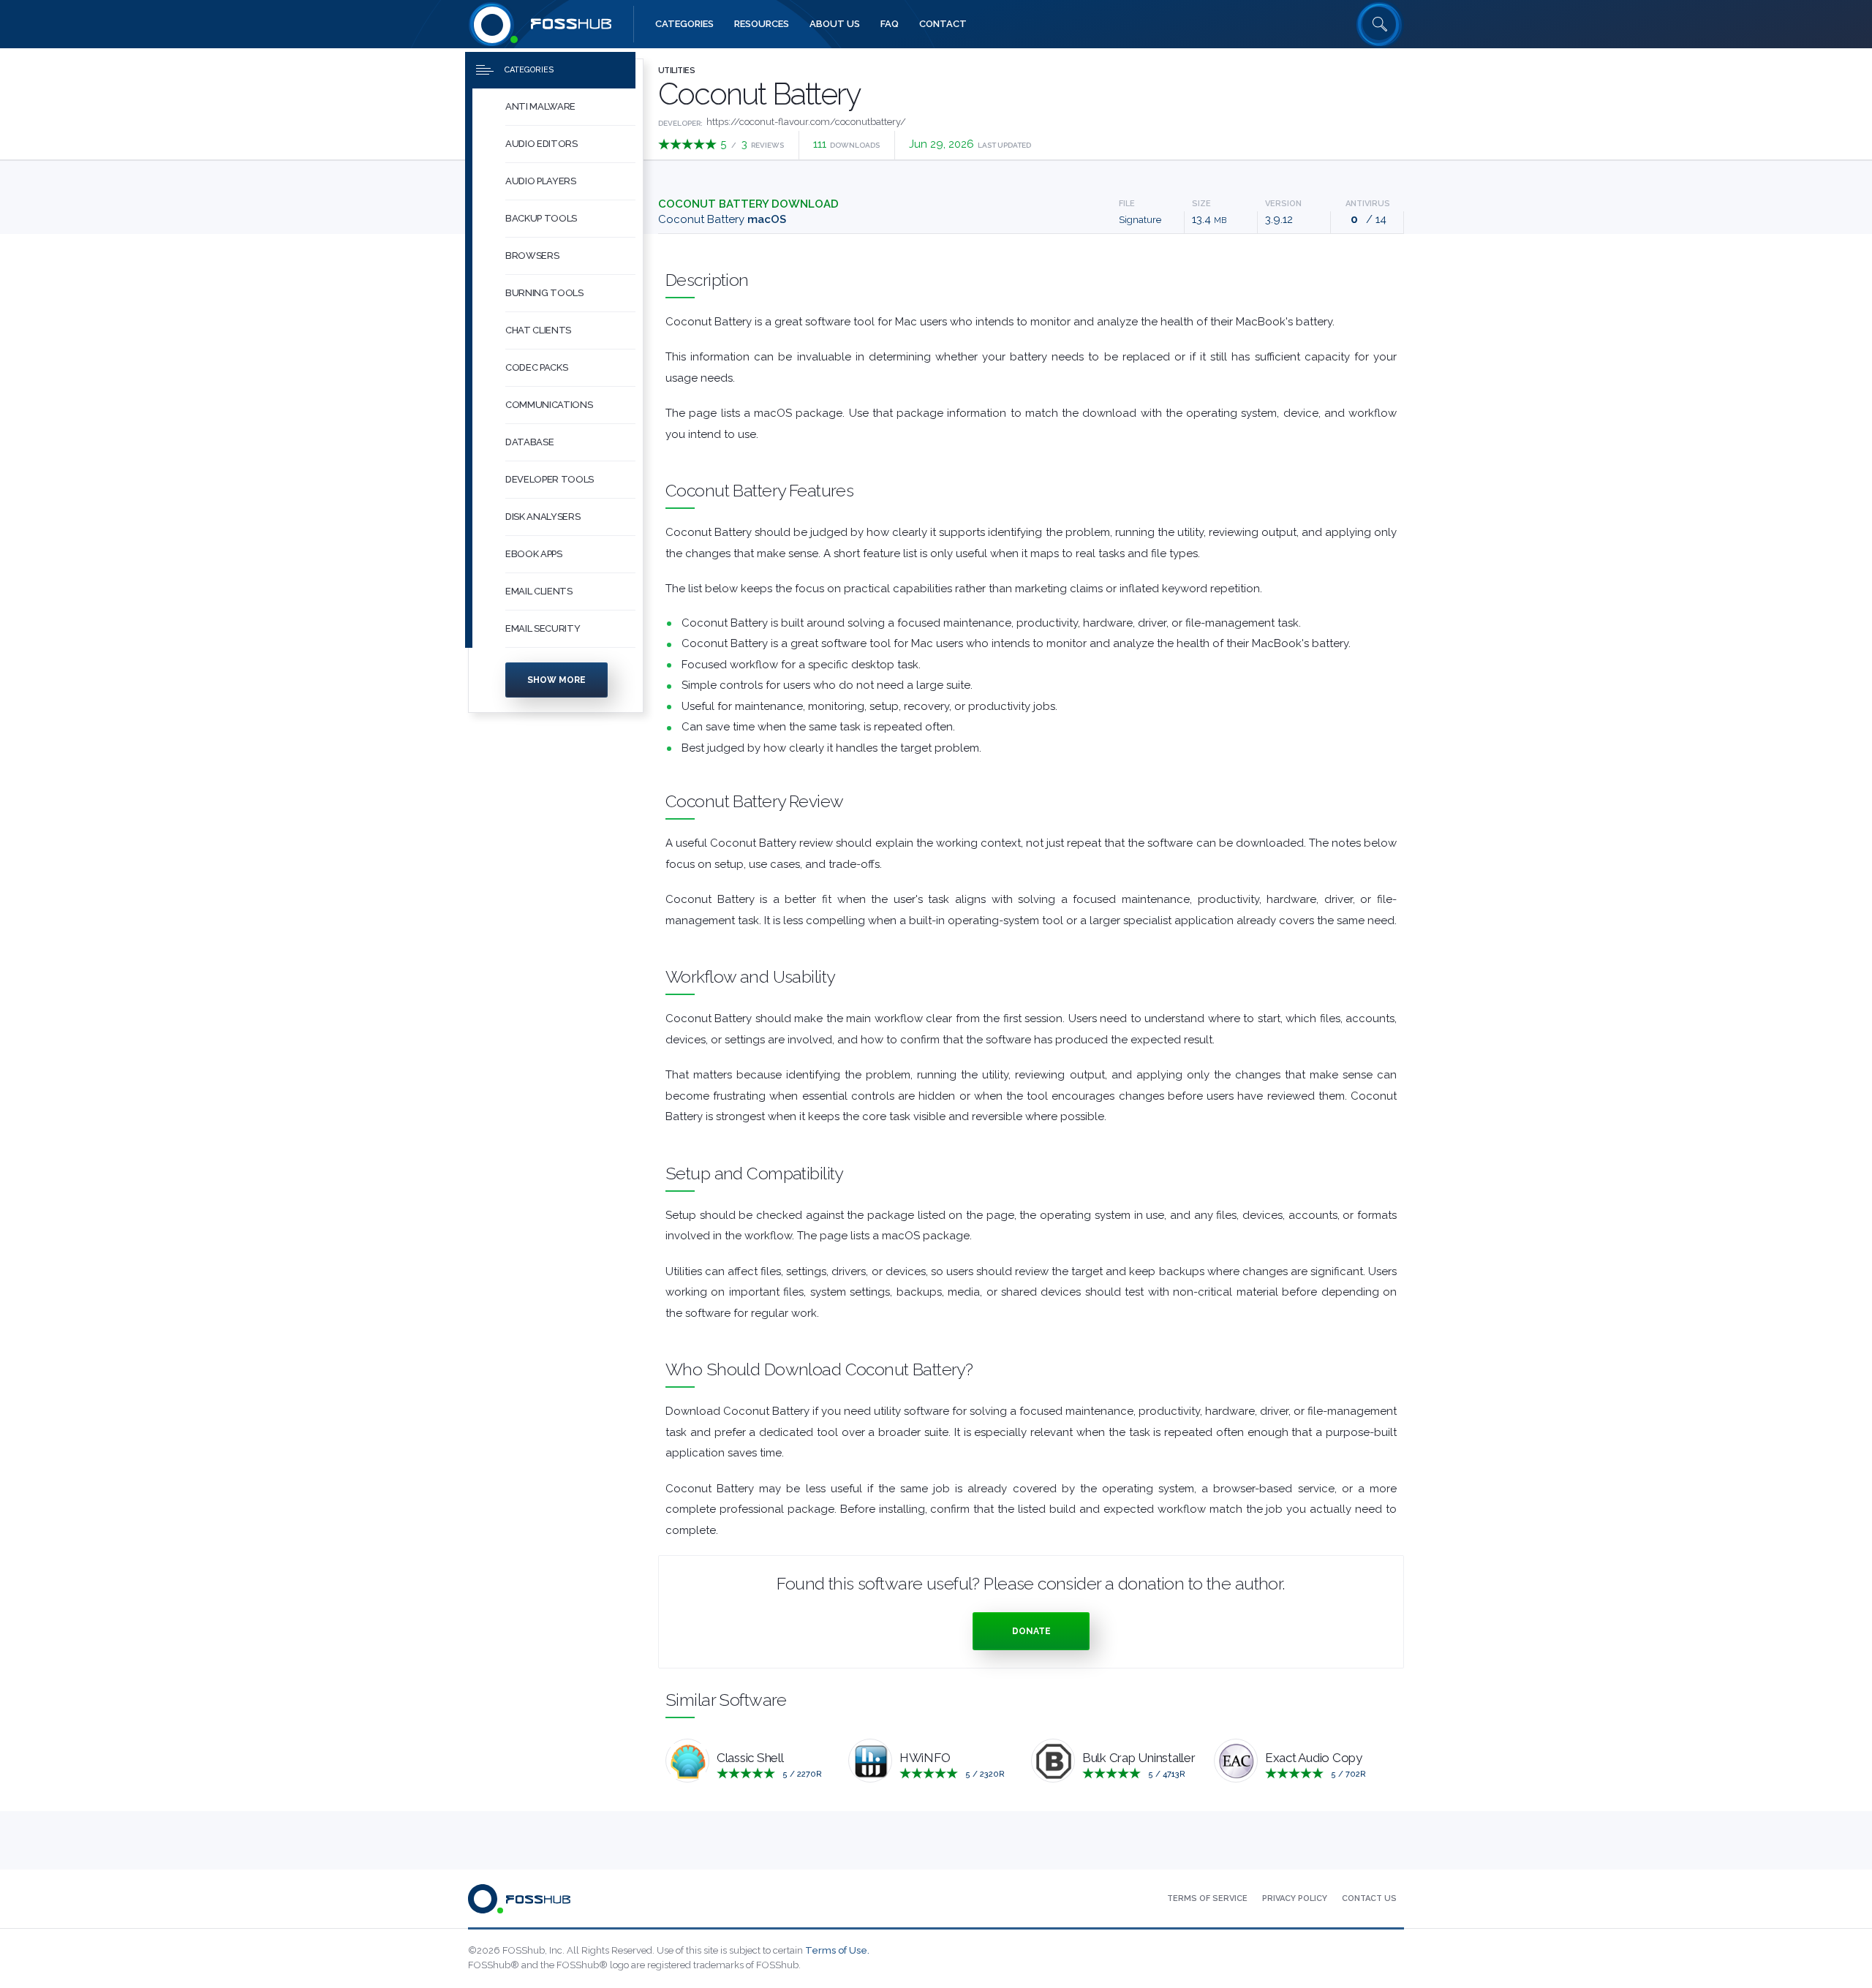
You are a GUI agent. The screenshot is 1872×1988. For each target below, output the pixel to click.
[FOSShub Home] (492, 24)
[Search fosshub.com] (1380, 24)
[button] (570, 107)
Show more (556, 680)
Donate (1031, 1631)
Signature (1140, 220)
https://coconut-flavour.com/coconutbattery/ (806, 122)
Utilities (676, 71)
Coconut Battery (722, 219)
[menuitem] (556, 107)
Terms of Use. (837, 1950)
